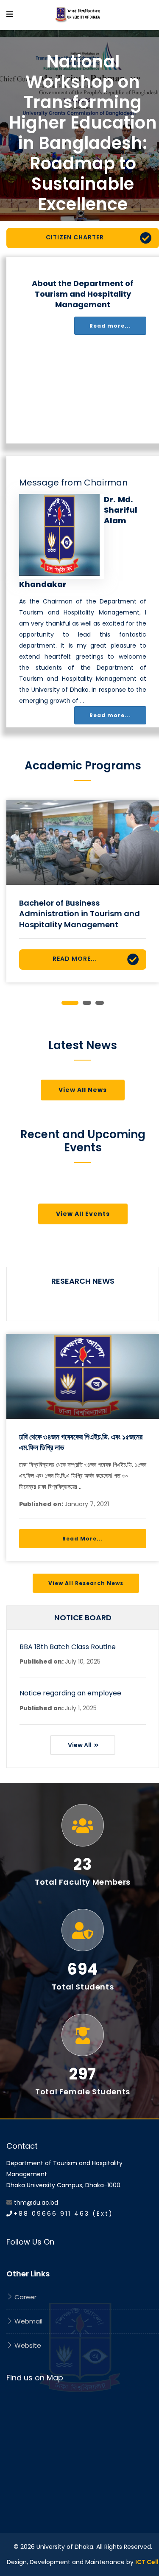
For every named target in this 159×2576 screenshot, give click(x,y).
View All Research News (86, 1583)
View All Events (83, 1214)
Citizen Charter (75, 237)
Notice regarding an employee (70, 1693)
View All (80, 1745)
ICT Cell (147, 2562)
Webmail (28, 2321)
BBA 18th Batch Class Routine (68, 1647)
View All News (83, 1090)
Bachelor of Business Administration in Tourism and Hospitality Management (79, 913)
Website (27, 2345)
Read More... (75, 959)
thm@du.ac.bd (36, 2203)
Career (25, 2297)
